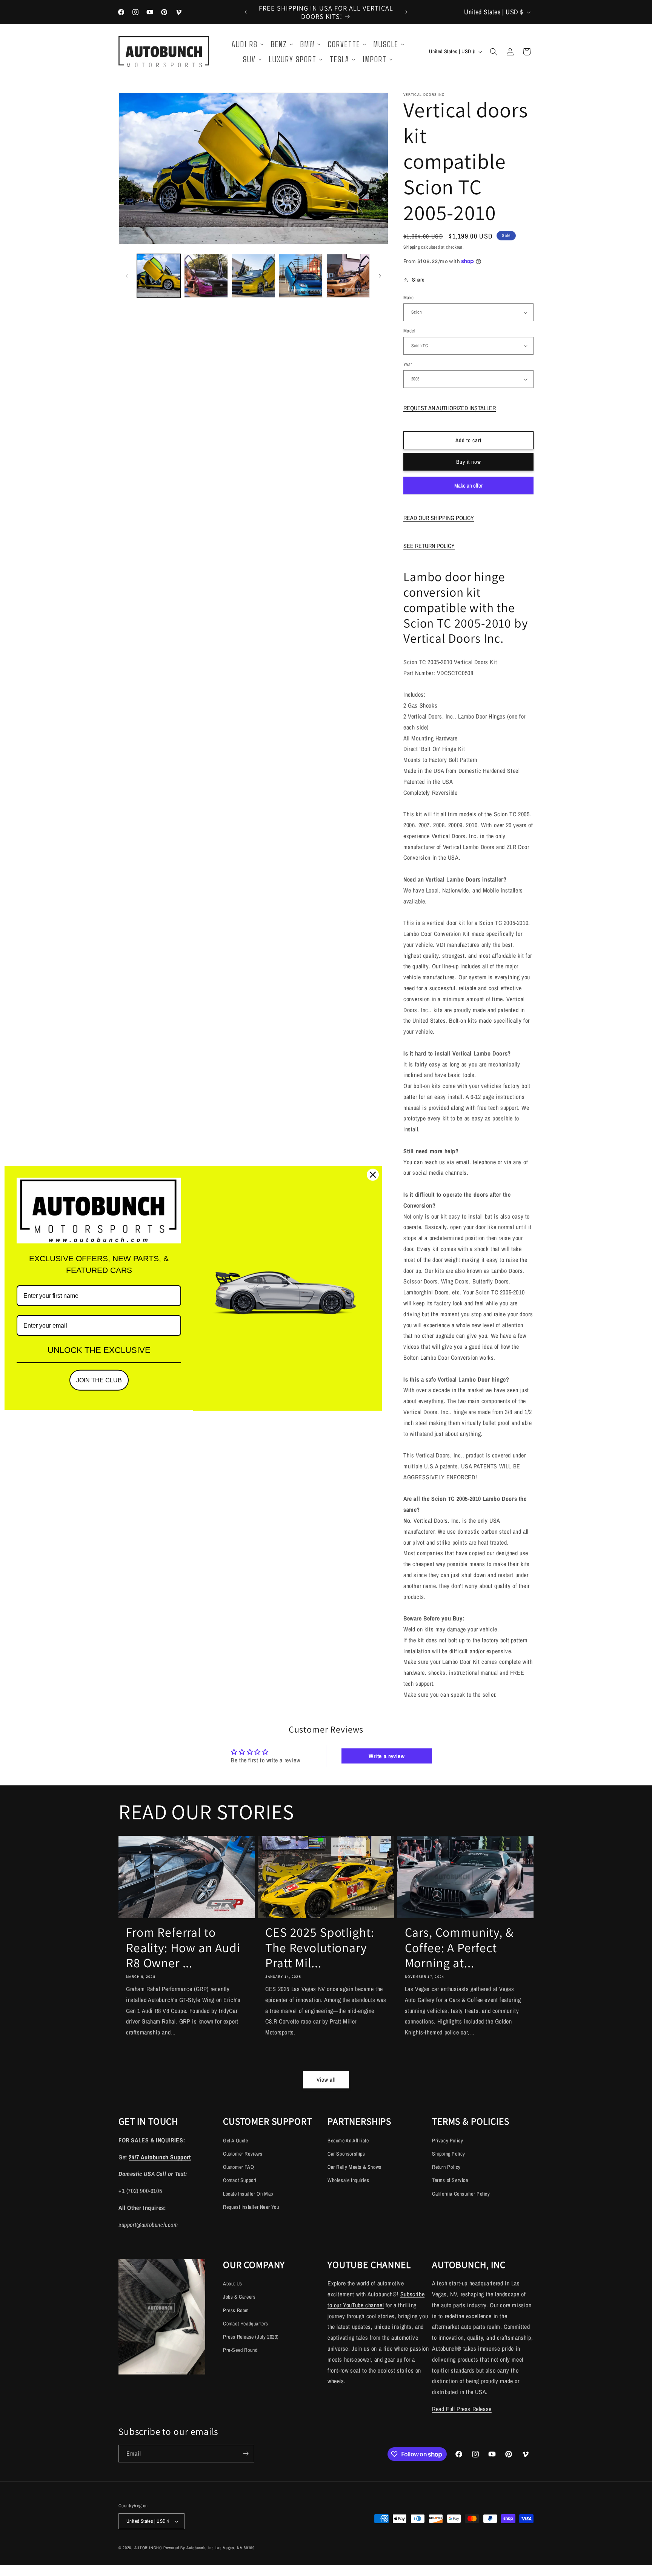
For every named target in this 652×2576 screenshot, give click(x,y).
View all (326, 2080)
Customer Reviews (243, 2154)
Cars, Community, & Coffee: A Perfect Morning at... (459, 1948)
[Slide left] (127, 276)
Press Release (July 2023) (251, 2337)
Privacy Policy (447, 2141)
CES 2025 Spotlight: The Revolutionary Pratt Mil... (320, 1948)
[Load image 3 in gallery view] (253, 276)
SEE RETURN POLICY (429, 546)
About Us (233, 2284)
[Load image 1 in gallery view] (159, 276)
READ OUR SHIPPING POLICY (439, 518)
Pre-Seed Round (240, 2350)
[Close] (373, 1175)
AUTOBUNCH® (148, 2548)
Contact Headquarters (246, 2324)
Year (408, 364)
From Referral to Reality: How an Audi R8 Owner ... (183, 1948)
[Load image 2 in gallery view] (206, 276)
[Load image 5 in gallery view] (348, 276)
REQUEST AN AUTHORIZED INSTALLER (450, 408)
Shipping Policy (449, 2154)
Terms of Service (450, 2180)
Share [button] (418, 280)
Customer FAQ (238, 2167)
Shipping (412, 247)
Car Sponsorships (346, 2154)
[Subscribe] (246, 2454)
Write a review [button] (387, 1756)
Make (409, 298)
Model (409, 331)
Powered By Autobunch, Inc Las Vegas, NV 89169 (209, 2548)
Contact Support (240, 2180)
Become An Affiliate (348, 2141)
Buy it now (469, 462)
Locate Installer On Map (248, 2194)
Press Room (236, 2310)
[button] (494, 52)
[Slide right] (380, 276)
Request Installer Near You (251, 2207)
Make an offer (469, 488)
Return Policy (446, 2167)
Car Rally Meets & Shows (354, 2167)
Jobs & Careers (239, 2297)
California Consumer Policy (461, 2194)
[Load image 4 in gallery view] (301, 276)
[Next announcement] (406, 12)
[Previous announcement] (246, 12)
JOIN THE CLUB (99, 1380)
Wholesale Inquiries (348, 2180)
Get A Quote (236, 2141)
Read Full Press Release (462, 2409)
